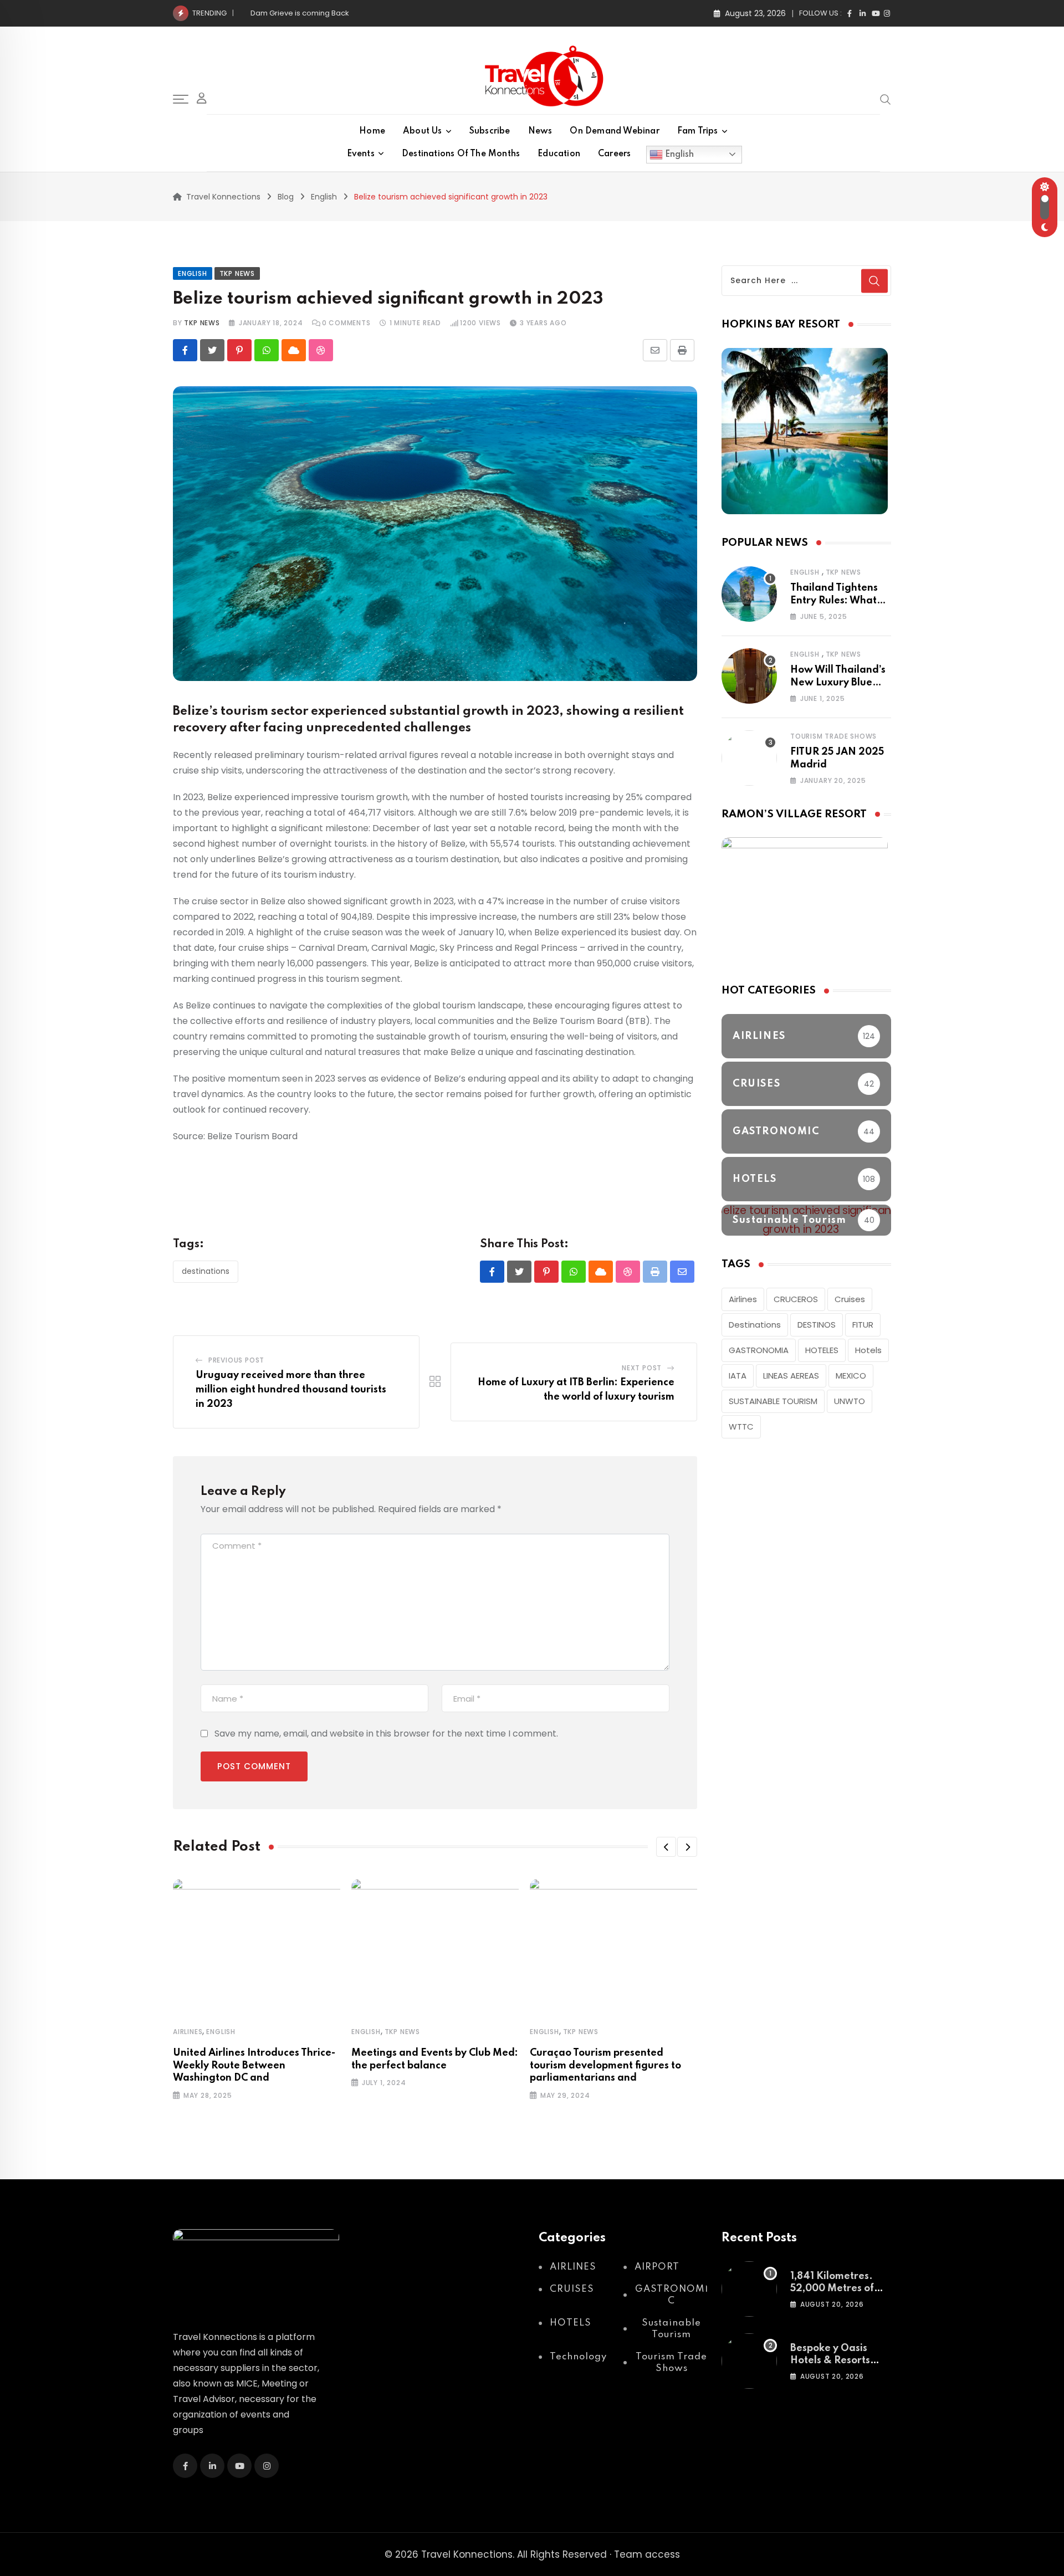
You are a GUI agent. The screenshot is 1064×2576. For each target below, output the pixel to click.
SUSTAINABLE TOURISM (773, 1401)
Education (559, 154)
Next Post (642, 1368)
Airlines (743, 1299)
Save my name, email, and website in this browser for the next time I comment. (386, 1733)
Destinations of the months (461, 154)
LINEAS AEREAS (791, 1376)
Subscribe (490, 131)
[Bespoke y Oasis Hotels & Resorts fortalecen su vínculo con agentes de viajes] (749, 2361)
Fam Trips (698, 131)
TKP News (402, 2032)
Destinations (206, 1271)
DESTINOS (817, 1325)
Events (361, 154)
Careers (614, 154)
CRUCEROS (796, 1299)
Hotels (868, 1350)
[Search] (886, 99)
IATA (738, 1376)
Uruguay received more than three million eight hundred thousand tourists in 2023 (291, 1389)
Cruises (850, 1299)
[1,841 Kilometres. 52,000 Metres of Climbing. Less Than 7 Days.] (749, 2289)
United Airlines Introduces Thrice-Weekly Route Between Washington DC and (254, 2065)
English (678, 154)
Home (372, 131)
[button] (666, 1847)
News (540, 131)
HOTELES (822, 1350)
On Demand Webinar (614, 131)
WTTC (741, 1427)
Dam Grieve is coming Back (300, 13)
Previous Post (236, 1360)
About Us (423, 131)
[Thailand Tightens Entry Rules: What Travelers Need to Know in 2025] (749, 594)
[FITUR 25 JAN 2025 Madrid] (749, 758)
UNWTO (850, 1401)
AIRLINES (188, 2032)
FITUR (863, 1325)
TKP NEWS (202, 323)
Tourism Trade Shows (833, 736)
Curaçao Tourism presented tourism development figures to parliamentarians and (605, 2065)
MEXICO (851, 1376)
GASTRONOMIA (759, 1350)
